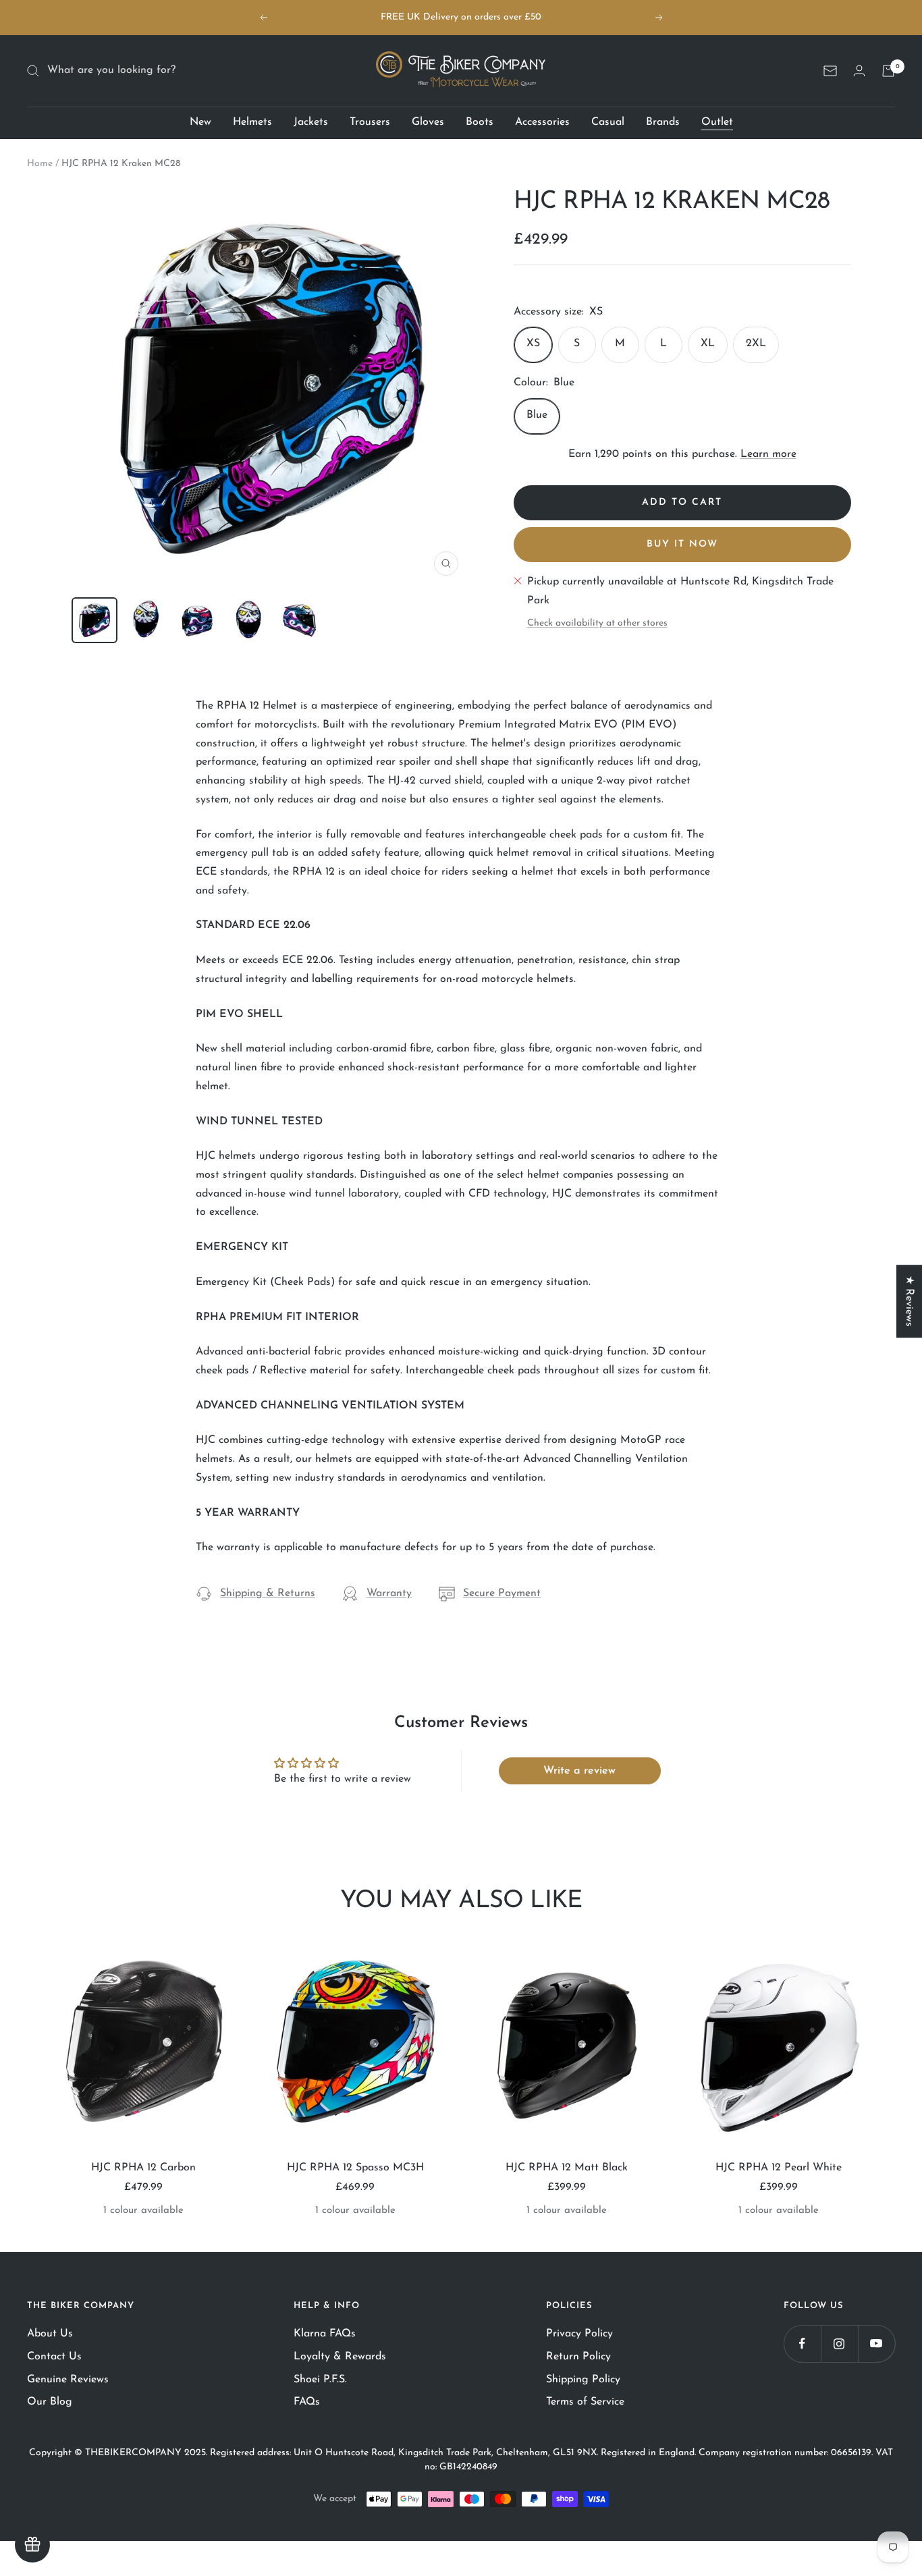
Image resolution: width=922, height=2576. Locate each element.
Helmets (252, 122)
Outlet (717, 122)
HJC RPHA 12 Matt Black (567, 2168)
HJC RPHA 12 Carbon (143, 2168)
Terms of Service (585, 2402)
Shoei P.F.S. (320, 2380)
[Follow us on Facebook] (802, 2344)
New (200, 122)
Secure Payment (502, 1593)
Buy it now (682, 544)
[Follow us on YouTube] (876, 2344)
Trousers (370, 122)
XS (533, 344)
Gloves (428, 122)
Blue (537, 415)
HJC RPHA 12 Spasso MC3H (355, 2168)
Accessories (542, 122)
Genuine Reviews (68, 2380)
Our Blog (50, 2402)
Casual (608, 122)
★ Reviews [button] (909, 1301)
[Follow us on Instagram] (839, 2344)
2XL (756, 344)
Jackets (311, 122)
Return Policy (578, 2357)
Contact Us (54, 2357)
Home (40, 164)
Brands (663, 122)
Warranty (389, 1593)
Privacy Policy (579, 2334)
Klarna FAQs (325, 2334)
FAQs (307, 2402)
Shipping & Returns (268, 1593)
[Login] (859, 71)
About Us (50, 2334)
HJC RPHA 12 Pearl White (779, 2168)
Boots (480, 122)
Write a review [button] (579, 1771)
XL (708, 344)
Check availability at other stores (597, 623)
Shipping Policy (583, 2380)
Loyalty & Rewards (340, 2357)
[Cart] (888, 71)
